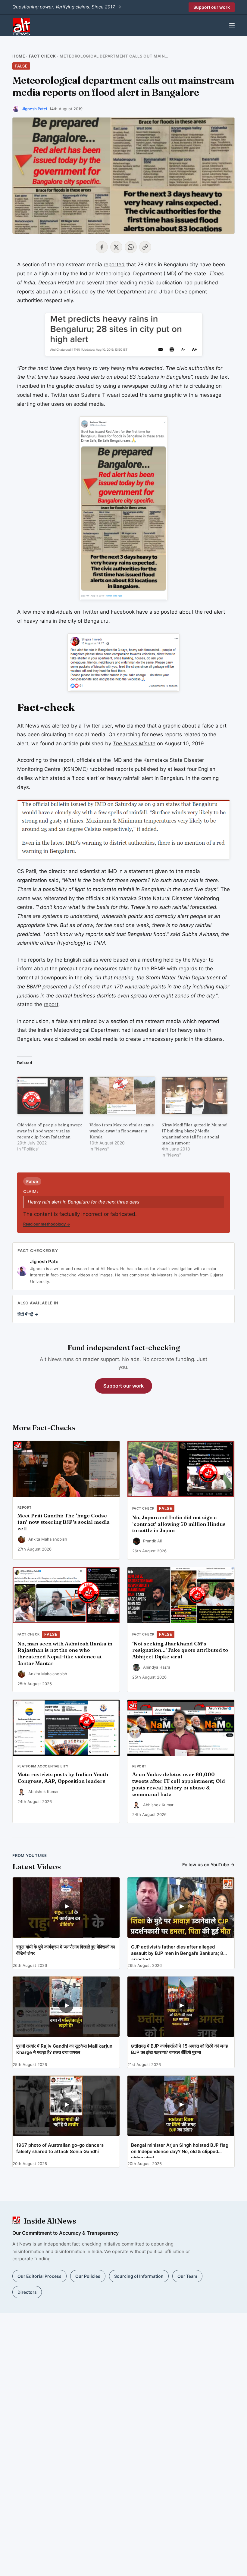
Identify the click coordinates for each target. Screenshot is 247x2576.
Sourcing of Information (139, 2276)
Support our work (212, 7)
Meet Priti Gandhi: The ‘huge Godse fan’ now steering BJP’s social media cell (64, 1522)
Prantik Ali (152, 1541)
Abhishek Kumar (44, 1792)
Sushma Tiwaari (100, 395)
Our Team (187, 2276)
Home (19, 56)
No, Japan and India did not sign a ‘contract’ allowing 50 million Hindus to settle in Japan (179, 1524)
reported (114, 264)
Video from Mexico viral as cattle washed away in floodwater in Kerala (122, 1131)
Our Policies (88, 2276)
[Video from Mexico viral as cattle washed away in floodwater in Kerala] (123, 1095)
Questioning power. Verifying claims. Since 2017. (67, 7)
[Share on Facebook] (102, 247)
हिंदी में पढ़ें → (28, 1314)
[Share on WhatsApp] (131, 247)
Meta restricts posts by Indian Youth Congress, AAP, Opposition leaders (63, 1778)
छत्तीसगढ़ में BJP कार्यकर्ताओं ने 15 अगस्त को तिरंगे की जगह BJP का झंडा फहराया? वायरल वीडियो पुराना (179, 2049)
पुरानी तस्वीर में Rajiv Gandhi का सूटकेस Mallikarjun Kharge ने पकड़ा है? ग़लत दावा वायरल (64, 2049)
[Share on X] (116, 247)
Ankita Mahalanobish (48, 1539)
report (51, 1004)
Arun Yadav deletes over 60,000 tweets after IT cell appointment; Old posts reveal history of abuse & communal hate (179, 1784)
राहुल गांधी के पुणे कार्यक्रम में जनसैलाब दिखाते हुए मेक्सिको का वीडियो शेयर (66, 1950)
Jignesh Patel (34, 109)
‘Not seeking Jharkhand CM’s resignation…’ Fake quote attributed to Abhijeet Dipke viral (180, 1650)
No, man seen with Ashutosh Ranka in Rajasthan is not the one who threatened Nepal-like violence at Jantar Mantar (65, 1653)
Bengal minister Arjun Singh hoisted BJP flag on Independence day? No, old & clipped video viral (180, 2150)
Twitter (90, 612)
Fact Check (42, 56)
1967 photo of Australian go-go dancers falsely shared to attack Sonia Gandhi (60, 2148)
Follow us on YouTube (208, 1865)
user (107, 726)
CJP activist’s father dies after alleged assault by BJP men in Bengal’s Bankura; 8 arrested (177, 1952)
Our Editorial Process (39, 2276)
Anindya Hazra (157, 1667)
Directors (27, 2292)
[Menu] (232, 25)
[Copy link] (145, 247)
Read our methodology (47, 1224)
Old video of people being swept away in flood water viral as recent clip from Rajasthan (50, 1131)
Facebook (123, 612)
